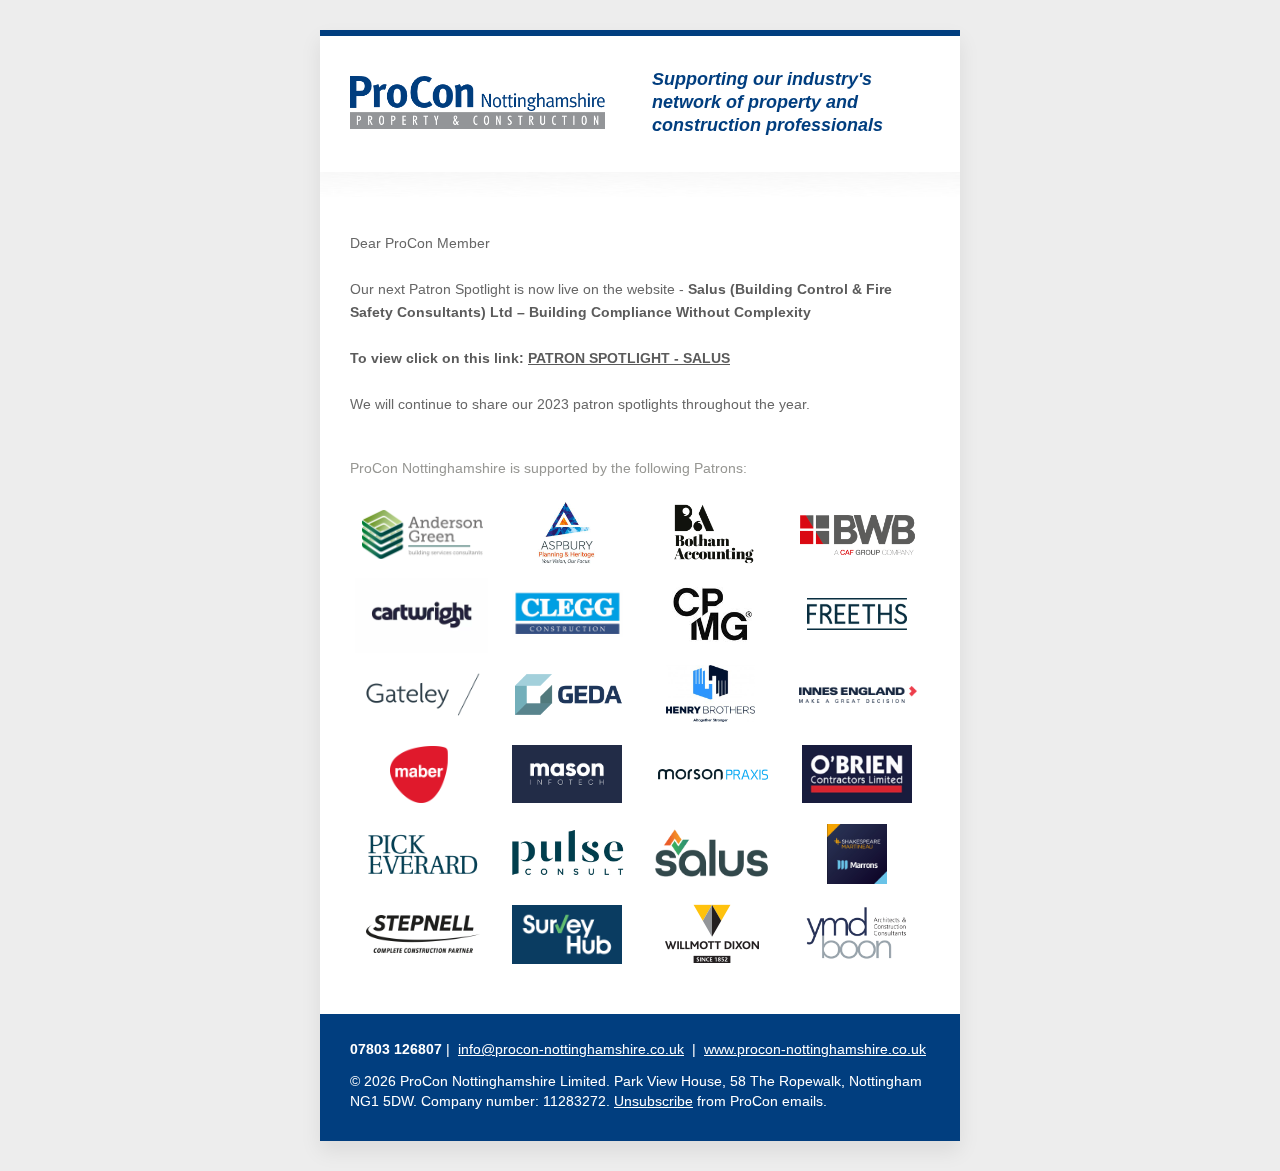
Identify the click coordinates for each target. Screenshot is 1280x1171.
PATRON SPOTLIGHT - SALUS (629, 358)
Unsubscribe (653, 1101)
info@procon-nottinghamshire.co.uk (571, 1049)
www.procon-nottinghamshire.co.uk (815, 1049)
